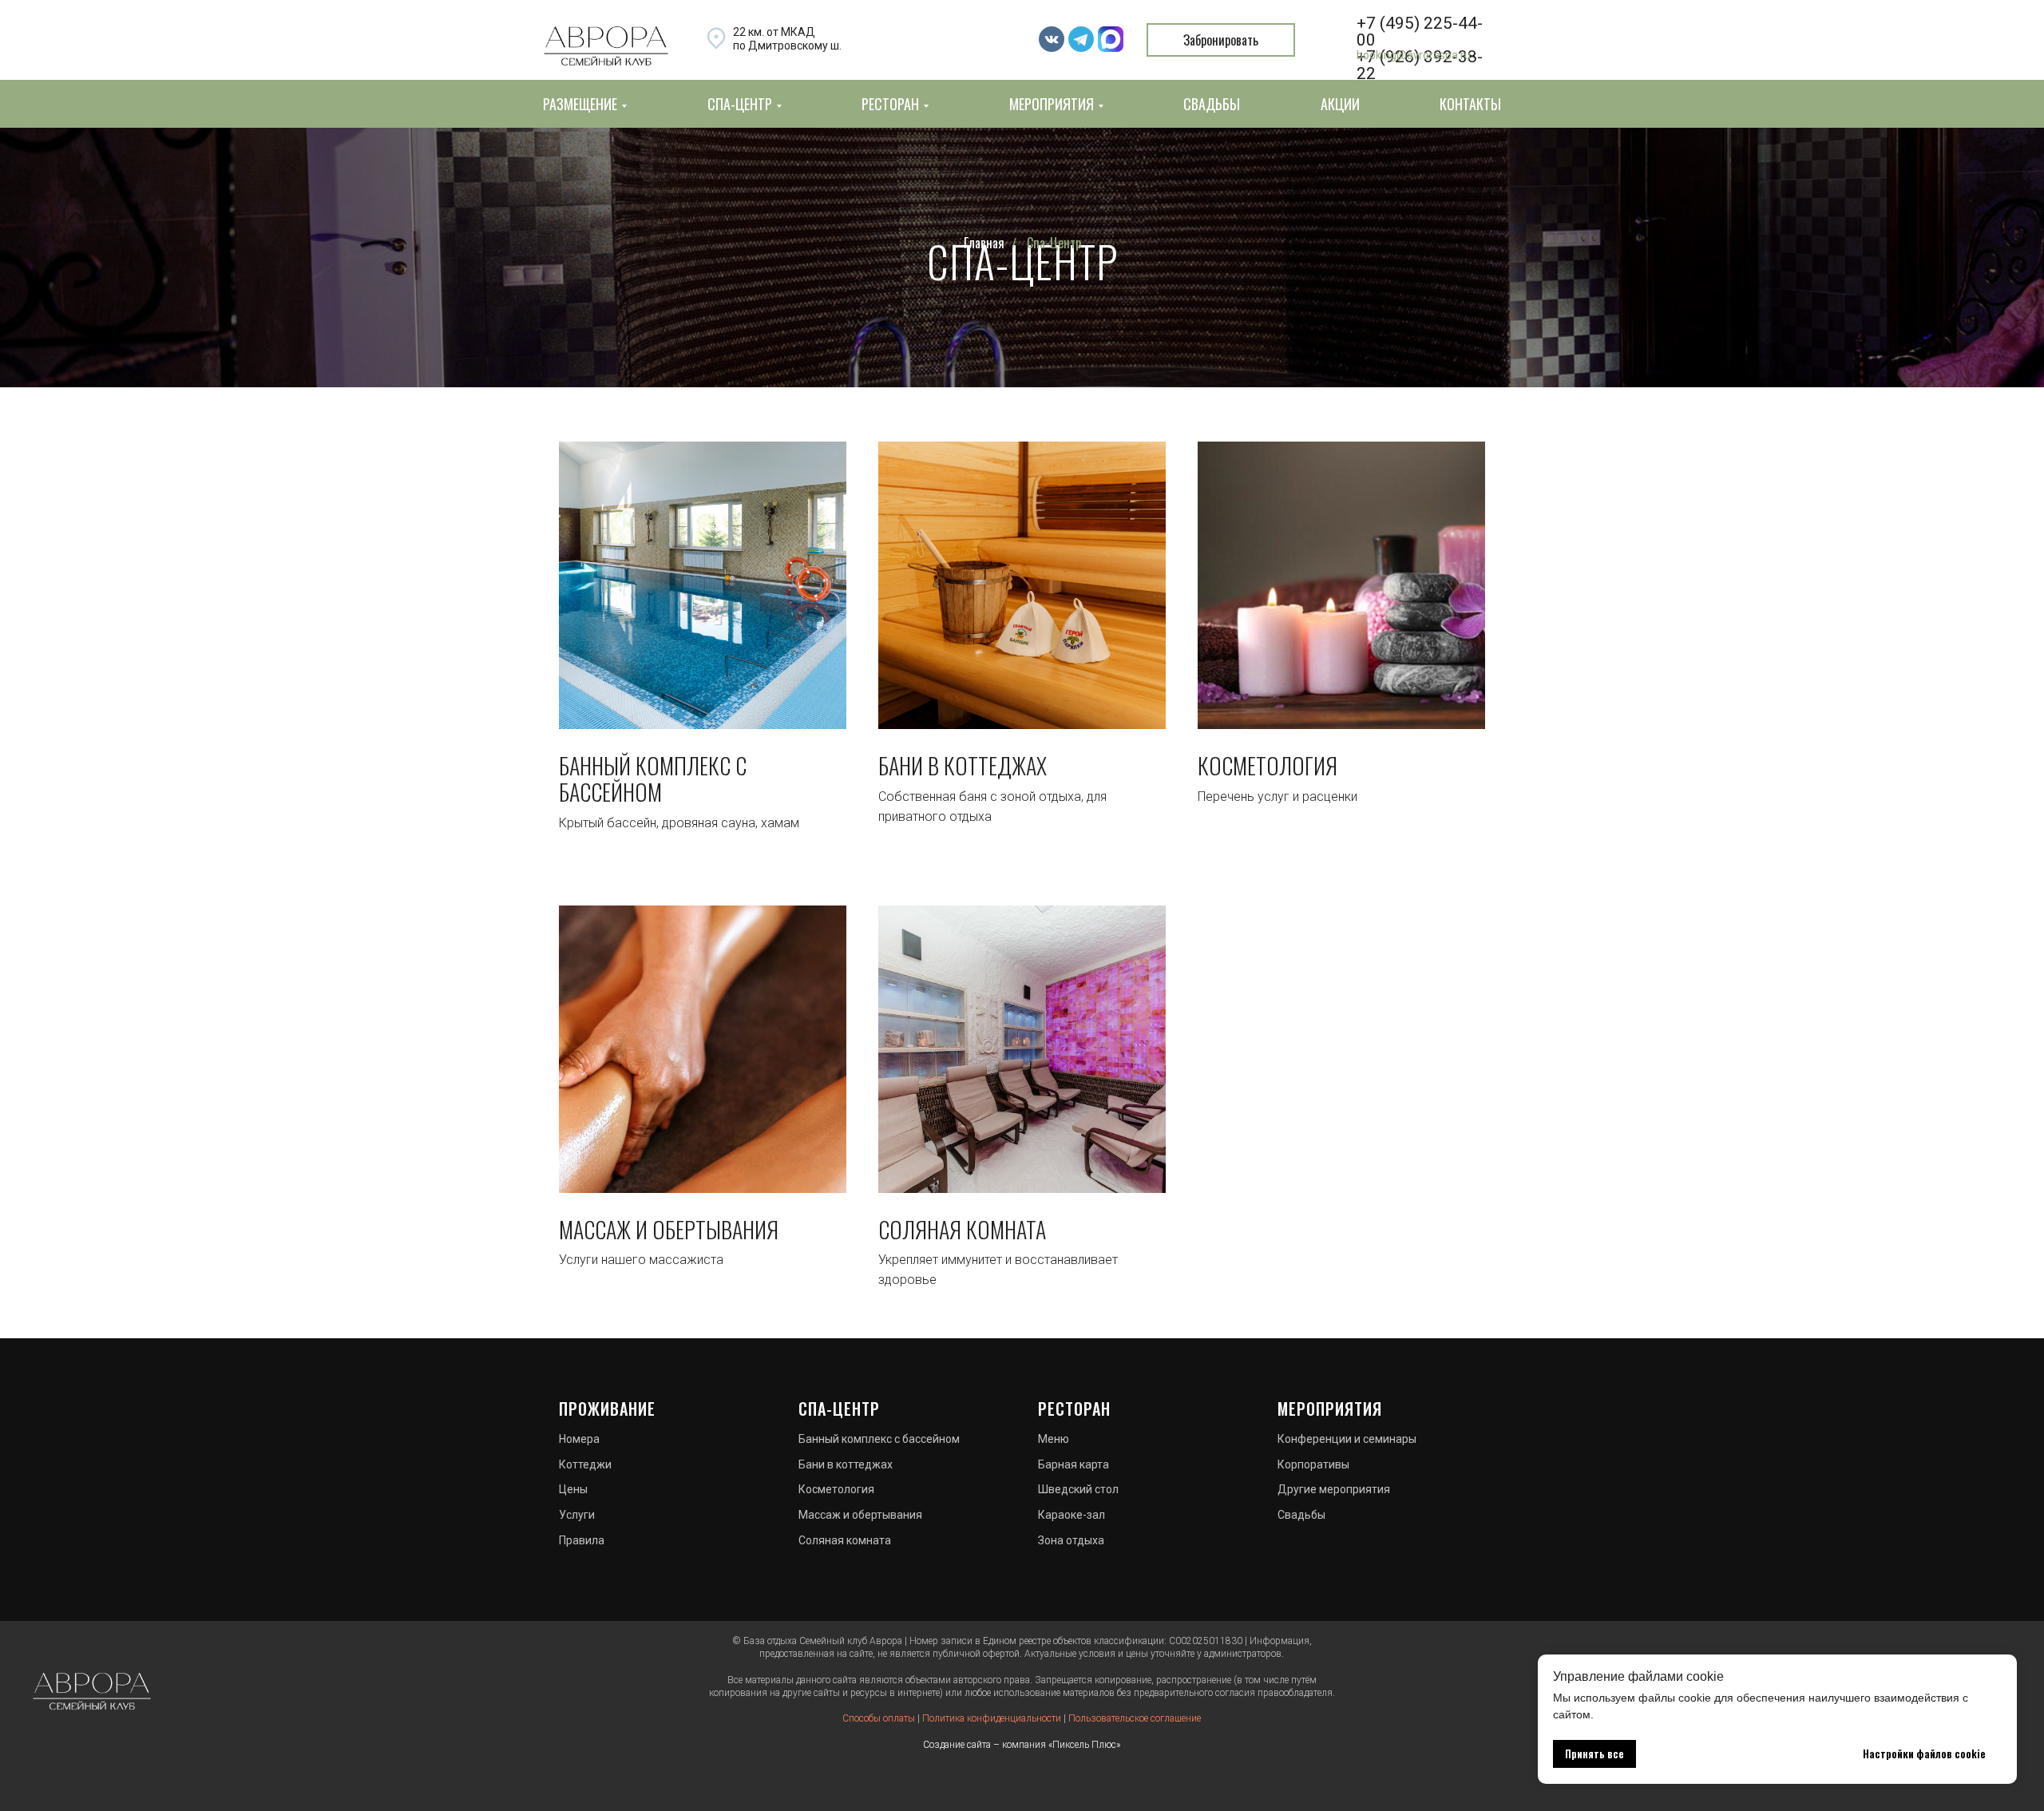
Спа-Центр (1054, 243)
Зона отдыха (1071, 1540)
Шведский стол (1078, 1489)
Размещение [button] (580, 104)
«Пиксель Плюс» (1084, 1745)
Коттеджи (585, 1464)
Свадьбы (1212, 104)
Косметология (1268, 766)
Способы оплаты (879, 1718)
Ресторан (1074, 1409)
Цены (573, 1489)
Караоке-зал (1072, 1515)
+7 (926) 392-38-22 (1420, 65)
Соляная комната (962, 1230)
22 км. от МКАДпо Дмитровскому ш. (787, 39)
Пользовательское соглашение (1135, 1718)
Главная (984, 243)
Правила (582, 1540)
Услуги (577, 1515)
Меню (1054, 1439)
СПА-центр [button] (740, 104)
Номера (579, 1439)
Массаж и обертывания (669, 1230)
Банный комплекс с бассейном (653, 779)
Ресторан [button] (890, 104)
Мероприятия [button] (1052, 104)
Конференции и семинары (1347, 1439)
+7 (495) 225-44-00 (1420, 32)
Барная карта (1073, 1464)
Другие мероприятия (1334, 1489)
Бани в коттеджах (963, 766)
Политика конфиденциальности (992, 1718)
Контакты (1470, 104)
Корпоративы (1313, 1464)
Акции (1340, 104)
